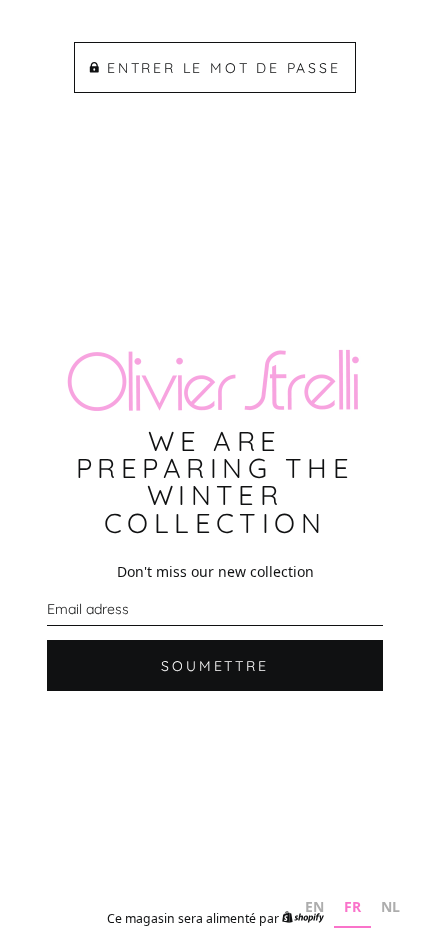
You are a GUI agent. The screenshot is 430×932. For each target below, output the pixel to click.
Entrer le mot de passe (224, 68)
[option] (314, 909)
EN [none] (314, 906)
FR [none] (352, 906)
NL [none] (390, 906)
